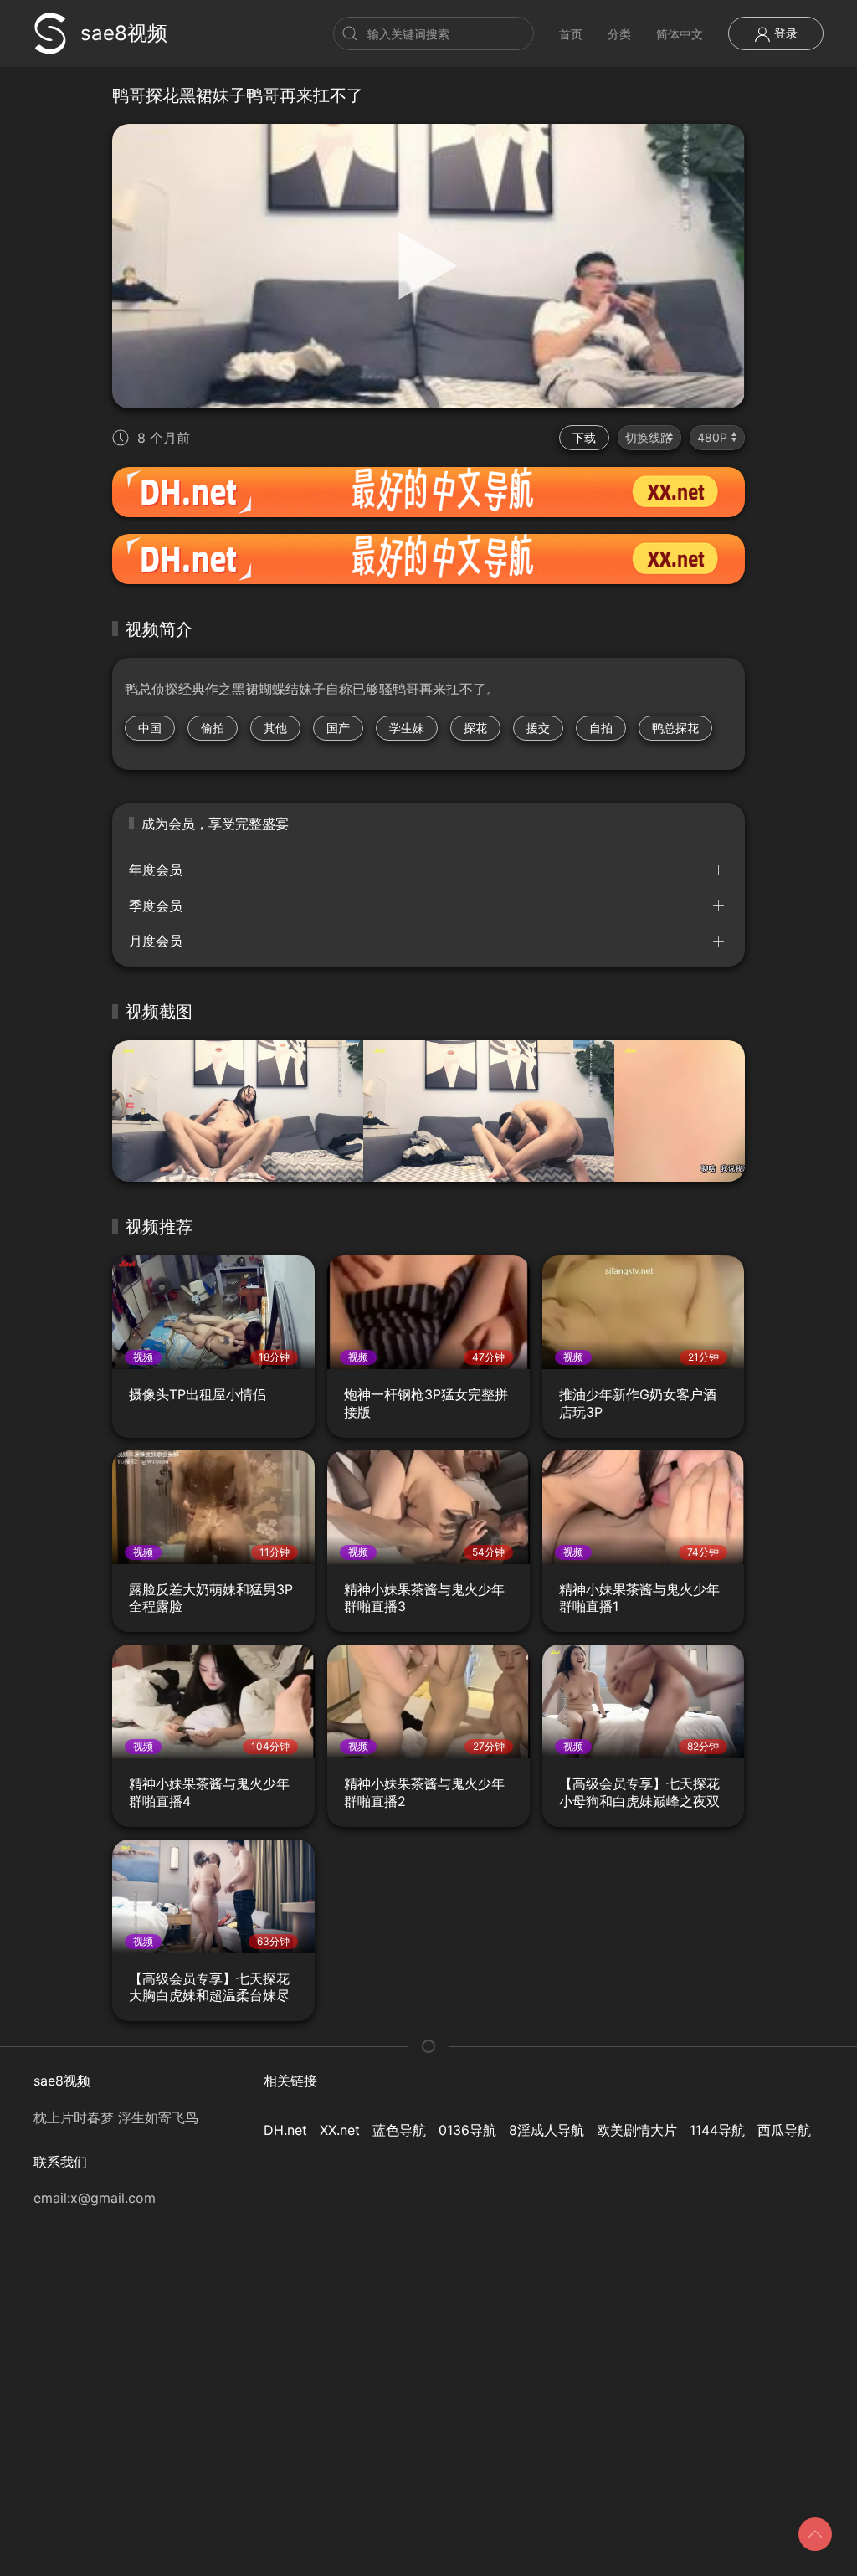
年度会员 (156, 870)
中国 (150, 728)
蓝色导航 (399, 2130)
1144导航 (717, 2130)
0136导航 (467, 2130)
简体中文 (680, 34)
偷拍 (213, 728)
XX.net (340, 2130)
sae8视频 (124, 33)
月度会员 (156, 941)
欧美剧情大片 (637, 2130)
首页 (571, 34)
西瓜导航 (784, 2130)
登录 (784, 33)
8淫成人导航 (547, 2130)
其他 (275, 728)
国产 (338, 728)
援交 (538, 728)
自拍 (601, 728)
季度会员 (156, 906)
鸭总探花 (675, 728)
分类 (619, 34)
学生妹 (407, 728)
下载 (584, 437)
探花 (475, 728)
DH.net (285, 2130)
